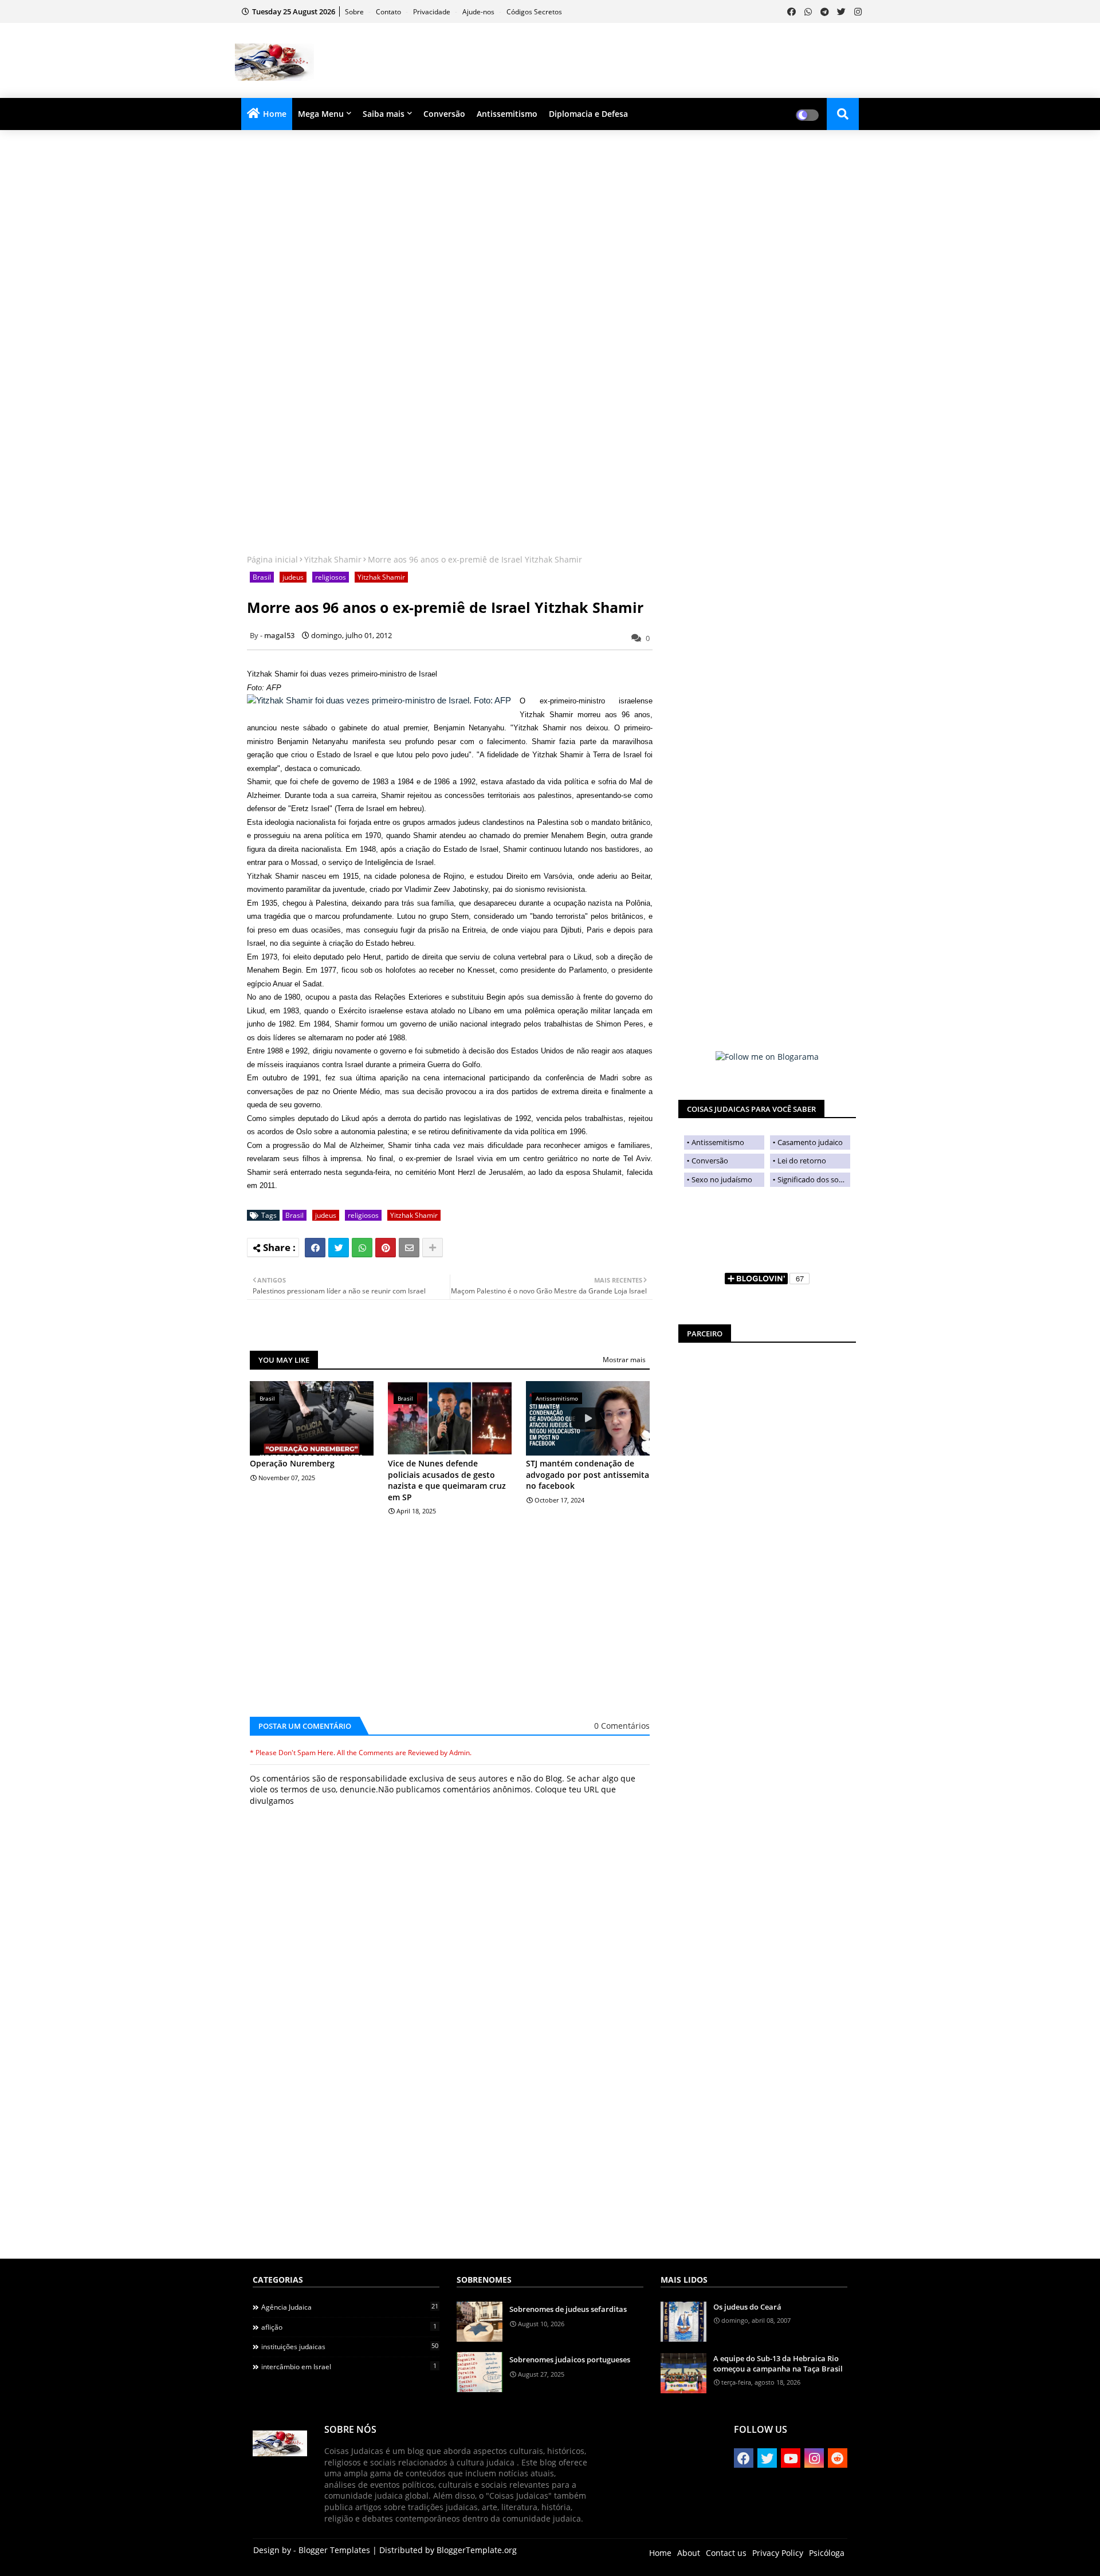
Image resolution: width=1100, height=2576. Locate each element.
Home (275, 114)
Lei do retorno (802, 1161)
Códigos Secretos (534, 12)
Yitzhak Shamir (333, 559)
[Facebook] (315, 1248)
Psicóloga (827, 2553)
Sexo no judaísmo (722, 1179)
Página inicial (272, 559)
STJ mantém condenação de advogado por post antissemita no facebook (588, 1474)
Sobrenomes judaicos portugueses (570, 2359)
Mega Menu (321, 114)
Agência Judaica (350, 2307)
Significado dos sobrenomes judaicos (814, 1179)
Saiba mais (384, 114)
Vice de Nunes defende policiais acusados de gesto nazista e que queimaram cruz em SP (447, 1480)
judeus (293, 577)
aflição (349, 2327)
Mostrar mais (624, 1360)
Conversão (444, 114)
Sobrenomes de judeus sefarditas (568, 2309)
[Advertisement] (657, 61)
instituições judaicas (350, 2346)
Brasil (262, 577)
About (689, 2553)
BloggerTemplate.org (477, 2550)
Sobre (355, 12)
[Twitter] (339, 1248)
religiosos (331, 577)
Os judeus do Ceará (747, 2307)
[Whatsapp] (362, 1248)
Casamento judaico (810, 1142)
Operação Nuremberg (292, 1463)
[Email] (409, 1248)
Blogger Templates (334, 2550)
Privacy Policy (778, 2553)
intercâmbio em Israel (349, 2366)
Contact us (726, 2553)
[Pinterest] (386, 1248)
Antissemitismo (507, 114)
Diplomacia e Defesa (588, 114)
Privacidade (433, 12)
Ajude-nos (479, 12)
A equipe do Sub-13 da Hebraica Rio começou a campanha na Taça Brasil (778, 2363)
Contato (389, 12)
